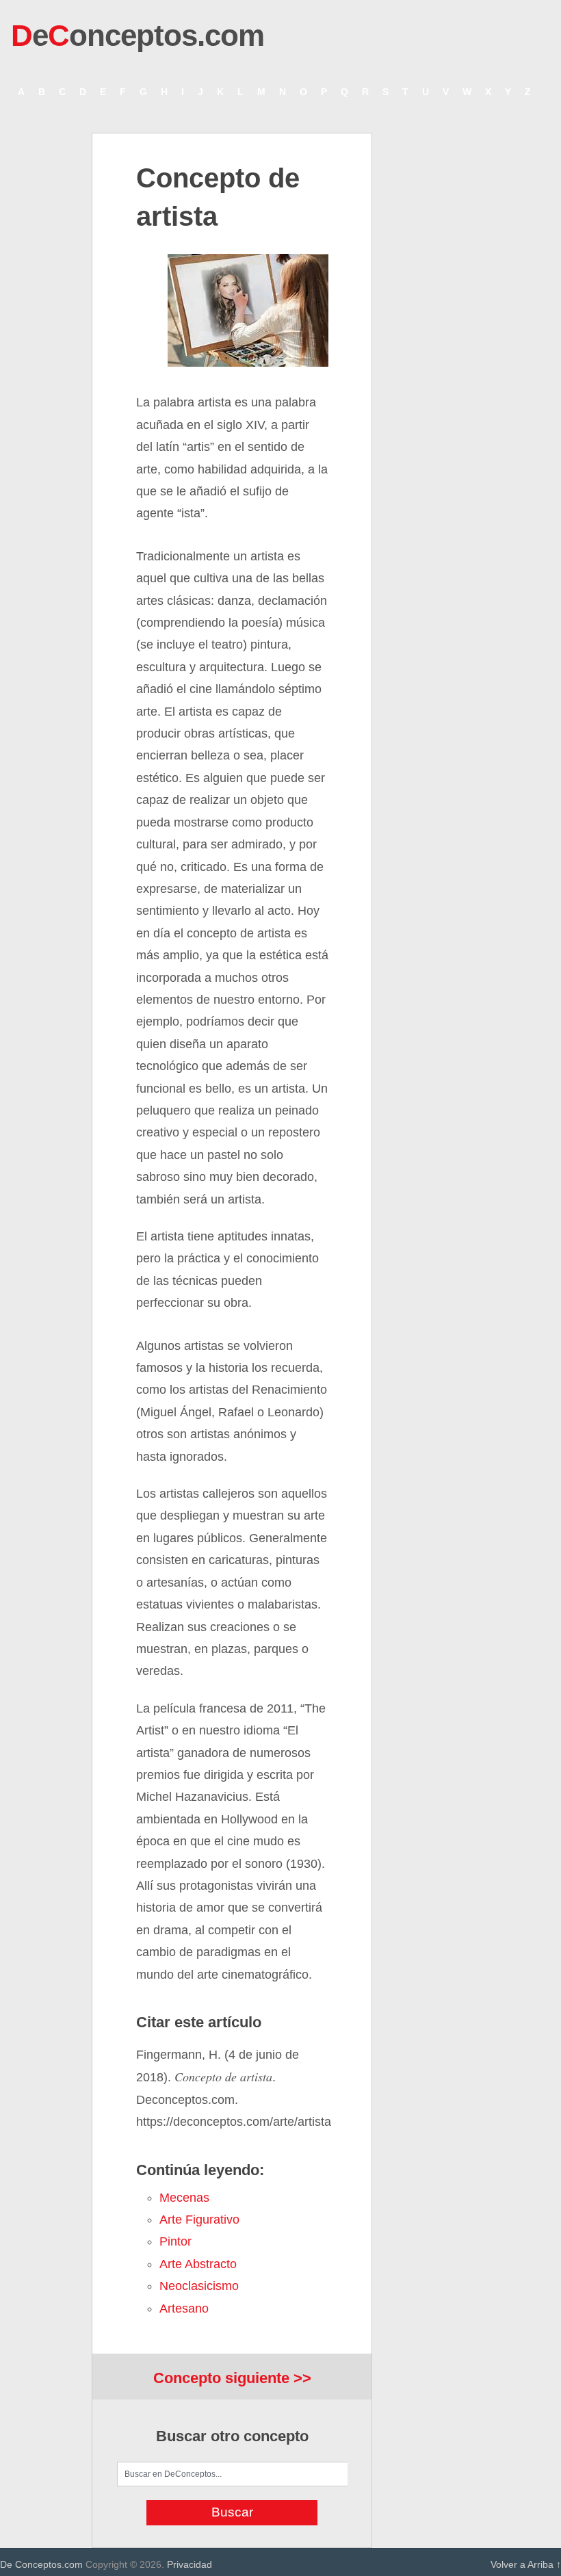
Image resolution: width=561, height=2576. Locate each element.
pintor (175, 2241)
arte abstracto (198, 2264)
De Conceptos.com (41, 2564)
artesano (184, 2308)
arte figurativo (199, 2220)
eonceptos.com (138, 35)
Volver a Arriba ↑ (526, 2564)
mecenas (184, 2198)
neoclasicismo (199, 2286)
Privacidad (190, 2564)
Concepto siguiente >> (232, 2378)
